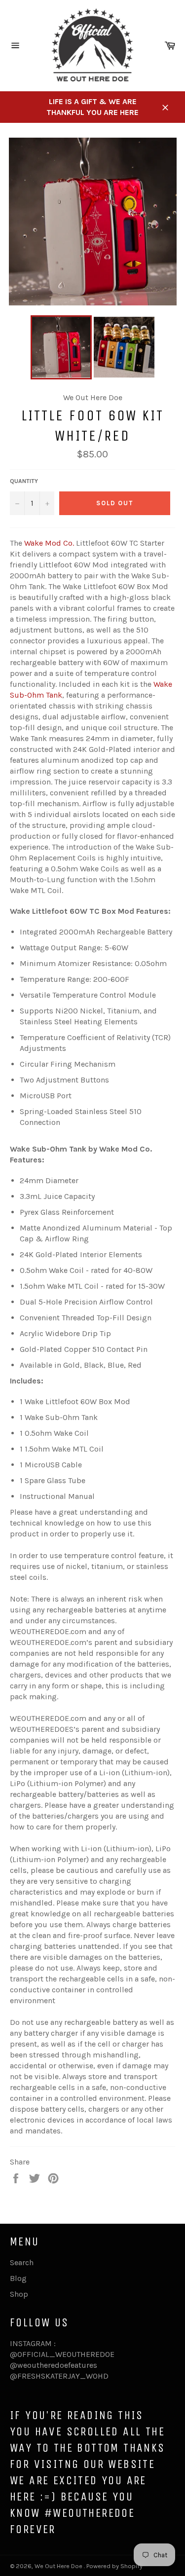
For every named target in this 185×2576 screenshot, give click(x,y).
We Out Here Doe (59, 2566)
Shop (19, 2294)
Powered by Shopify (114, 2566)
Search (22, 2262)
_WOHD (94, 2376)
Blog (18, 2278)
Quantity (24, 481)
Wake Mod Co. (49, 543)
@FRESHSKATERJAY (45, 2376)
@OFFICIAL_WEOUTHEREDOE (62, 2354)
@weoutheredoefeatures (54, 2365)
